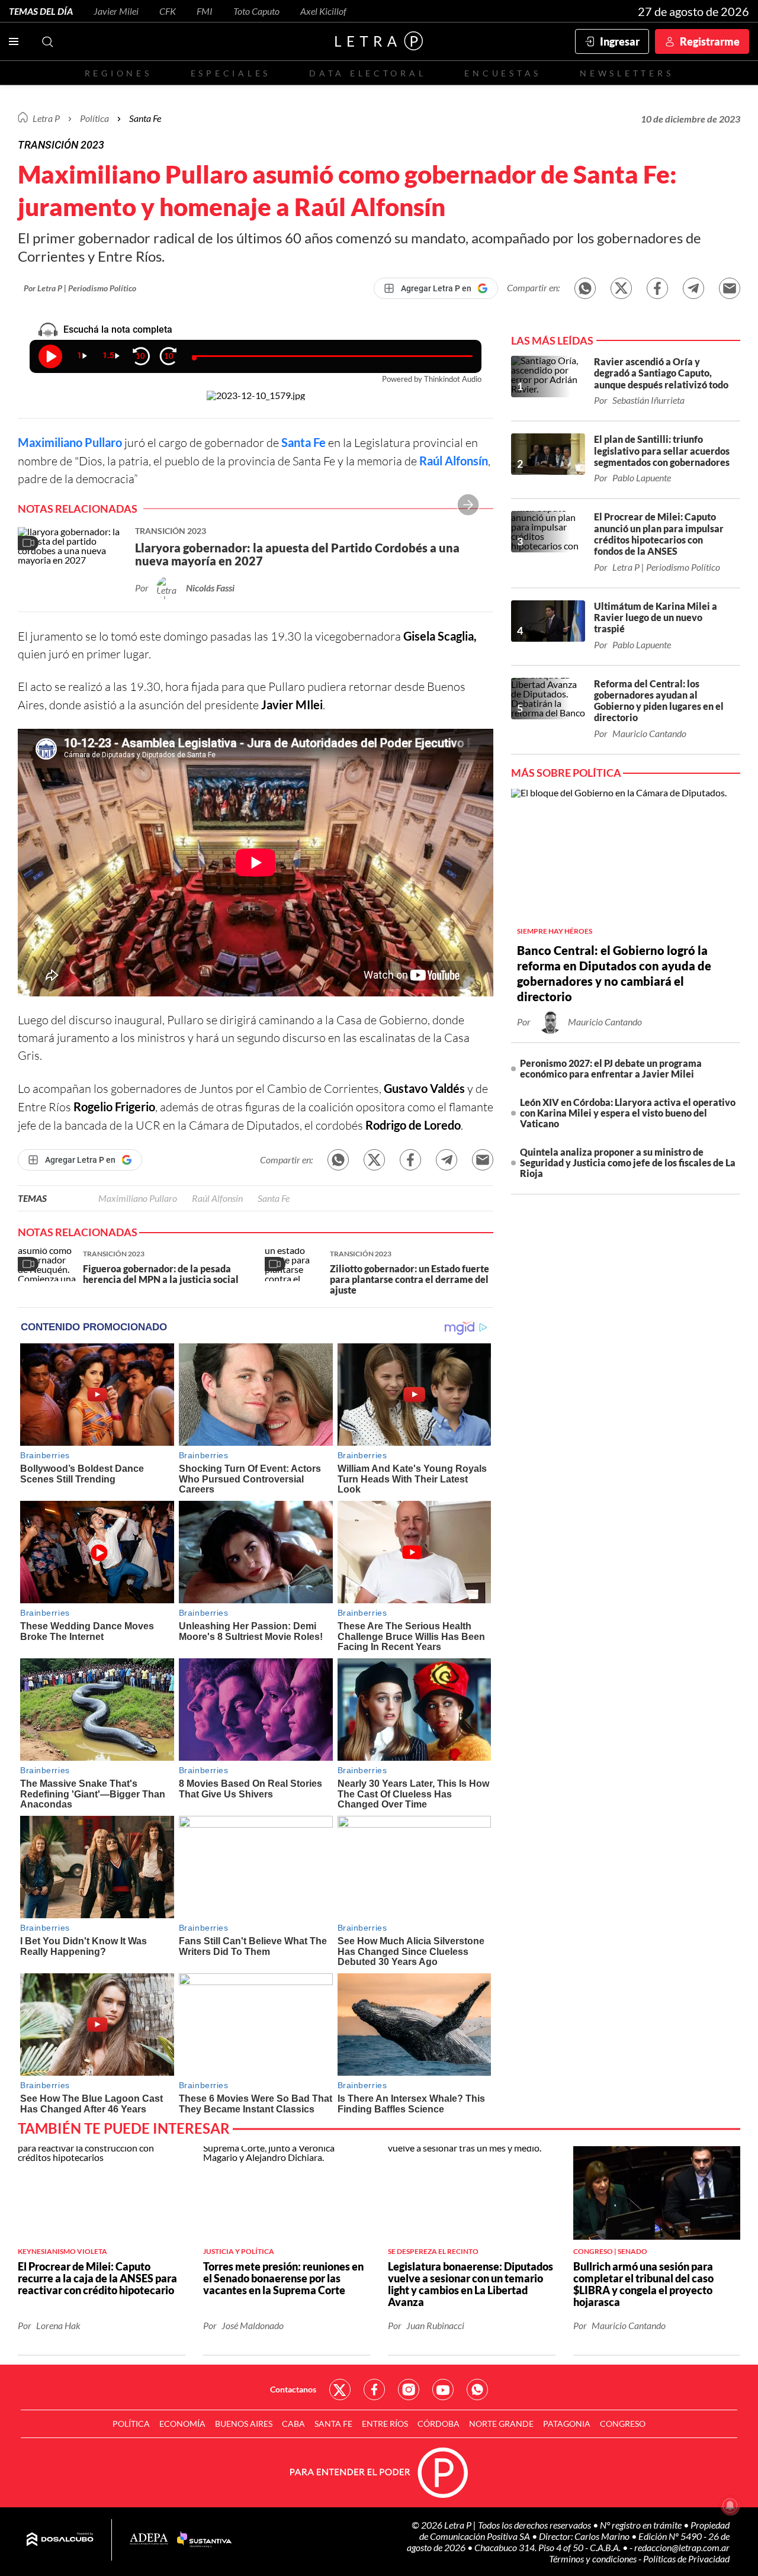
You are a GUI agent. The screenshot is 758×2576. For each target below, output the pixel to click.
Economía (182, 2424)
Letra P (46, 118)
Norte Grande (501, 2424)
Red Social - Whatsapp (477, 2390)
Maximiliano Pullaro (70, 442)
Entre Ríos (385, 2424)
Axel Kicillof (323, 11)
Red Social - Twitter (340, 2390)
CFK (168, 11)
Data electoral (367, 73)
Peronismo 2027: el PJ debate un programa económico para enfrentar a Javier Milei (611, 1068)
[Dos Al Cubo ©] (60, 2540)
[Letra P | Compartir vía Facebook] (657, 288)
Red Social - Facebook (374, 2390)
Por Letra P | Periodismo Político (80, 288)
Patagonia (567, 2424)
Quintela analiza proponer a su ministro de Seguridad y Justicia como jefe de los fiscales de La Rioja (628, 1162)
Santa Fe (303, 442)
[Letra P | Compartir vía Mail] (730, 288)
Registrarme (710, 41)
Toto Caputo (256, 11)
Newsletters (627, 73)
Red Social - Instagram (409, 2390)
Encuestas (503, 73)
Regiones (118, 73)
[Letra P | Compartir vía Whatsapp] (585, 288)
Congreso (623, 2424)
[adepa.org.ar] (149, 2540)
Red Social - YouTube (443, 2390)
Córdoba (439, 2424)
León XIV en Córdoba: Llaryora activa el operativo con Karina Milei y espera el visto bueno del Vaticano (628, 1113)
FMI (205, 11)
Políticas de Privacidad (686, 2559)
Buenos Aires (244, 2424)
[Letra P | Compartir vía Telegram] (693, 288)
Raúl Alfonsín (454, 461)
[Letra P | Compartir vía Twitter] (621, 288)
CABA (293, 2424)
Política (94, 118)
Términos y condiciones (594, 2559)
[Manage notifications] (730, 2506)
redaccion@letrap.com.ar (682, 2547)
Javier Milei (116, 11)
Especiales (231, 73)
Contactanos (293, 2389)
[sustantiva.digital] (204, 2540)
